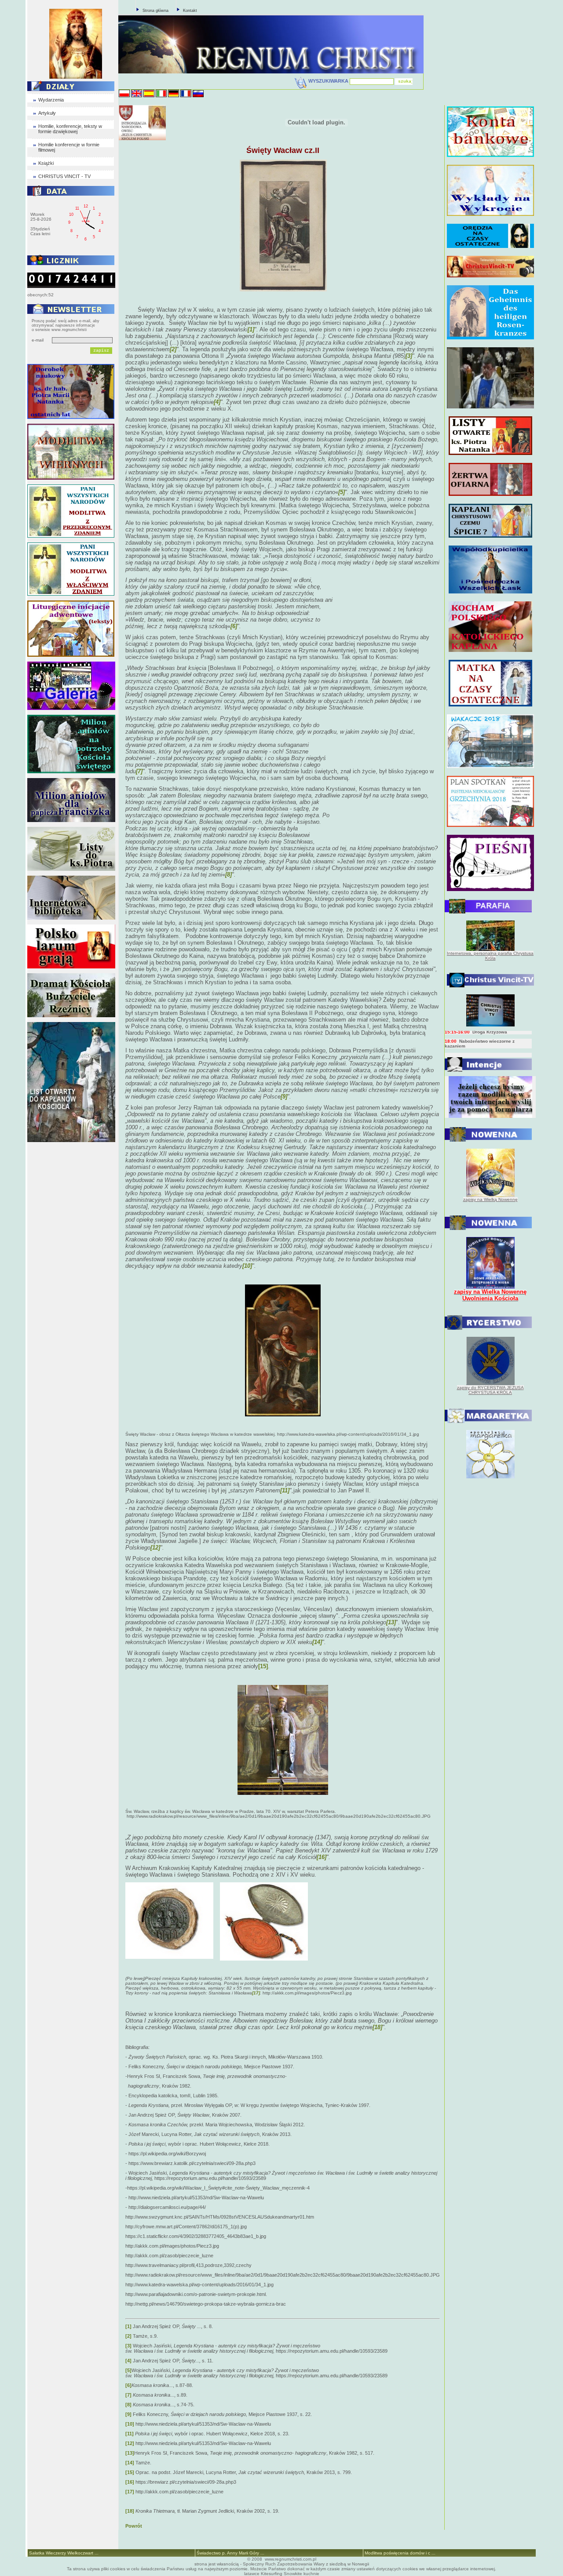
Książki (46, 163)
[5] (128, 2370)
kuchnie (311, 2574)
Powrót (134, 2526)
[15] (263, 1666)
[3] (128, 2346)
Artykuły (47, 113)
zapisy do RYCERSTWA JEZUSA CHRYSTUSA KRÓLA (490, 1390)
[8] (128, 2405)
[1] (128, 2326)
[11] (130, 2434)
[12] (130, 2443)
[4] (128, 2361)
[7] (128, 2395)
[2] (128, 2336)
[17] (130, 2492)
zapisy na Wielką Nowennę (490, 1199)
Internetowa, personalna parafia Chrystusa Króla (490, 956)
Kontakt (190, 11)
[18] (130, 2511)
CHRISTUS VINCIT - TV (64, 176)
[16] (130, 2482)
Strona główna (155, 11)
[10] (130, 2424)
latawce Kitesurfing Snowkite (273, 2574)
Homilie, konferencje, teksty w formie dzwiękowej (70, 129)
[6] (128, 2385)
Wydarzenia (51, 100)
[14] (130, 2463)
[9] (128, 2414)
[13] (130, 2453)
